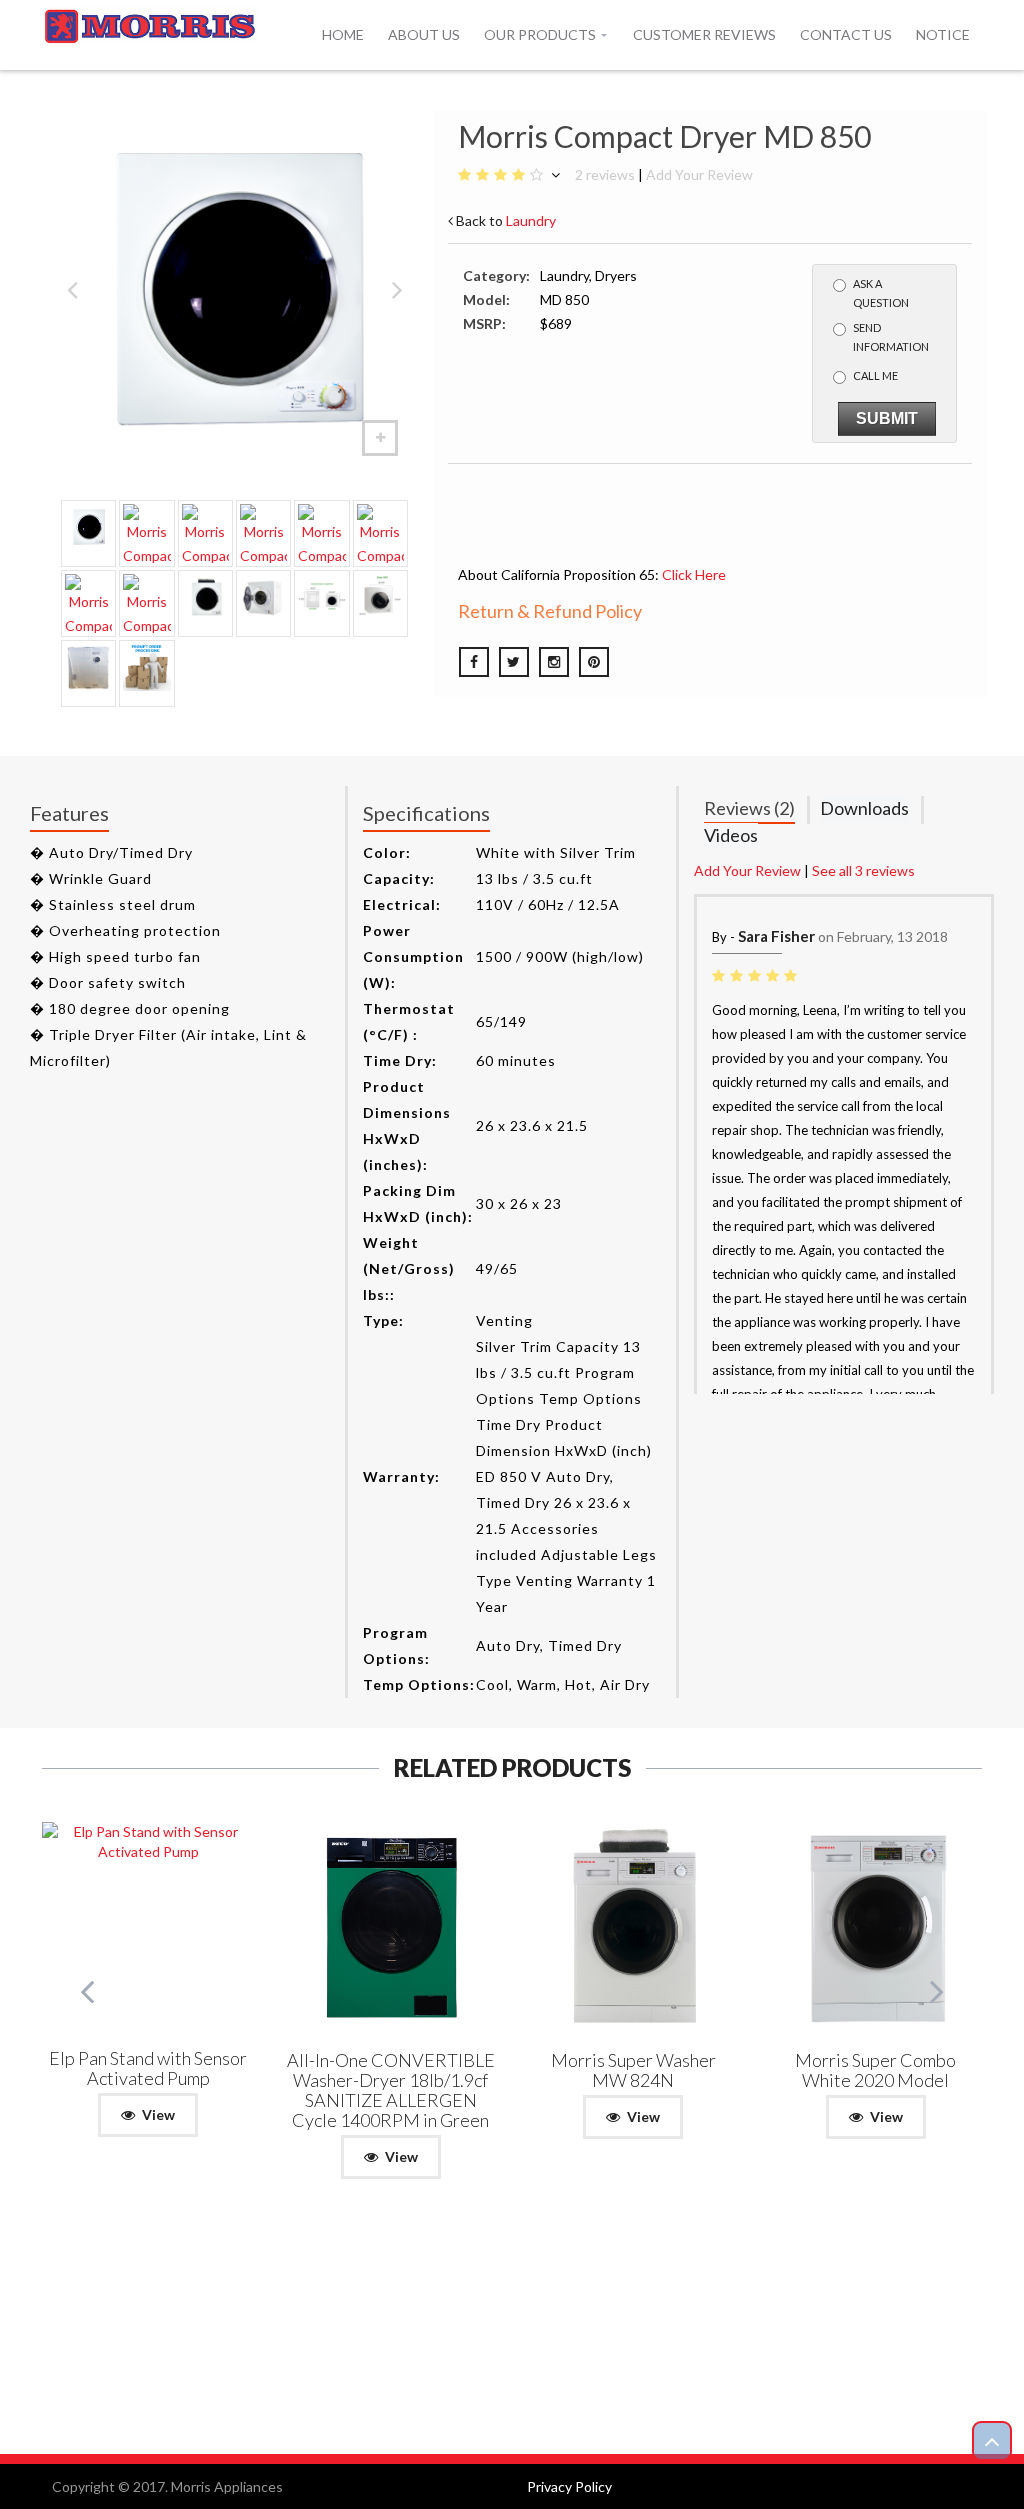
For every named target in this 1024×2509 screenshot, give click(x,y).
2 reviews (605, 174)
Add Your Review (699, 174)
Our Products (540, 34)
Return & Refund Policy (550, 611)
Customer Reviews (704, 34)
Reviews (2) (749, 808)
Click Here (694, 574)
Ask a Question (881, 293)
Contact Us (846, 34)
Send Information (891, 337)
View (158, 2114)
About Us (424, 34)
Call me (875, 375)
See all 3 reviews (863, 870)
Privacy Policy (569, 2486)
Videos (731, 835)
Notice (943, 34)
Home (343, 34)
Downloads (864, 808)
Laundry (531, 220)
